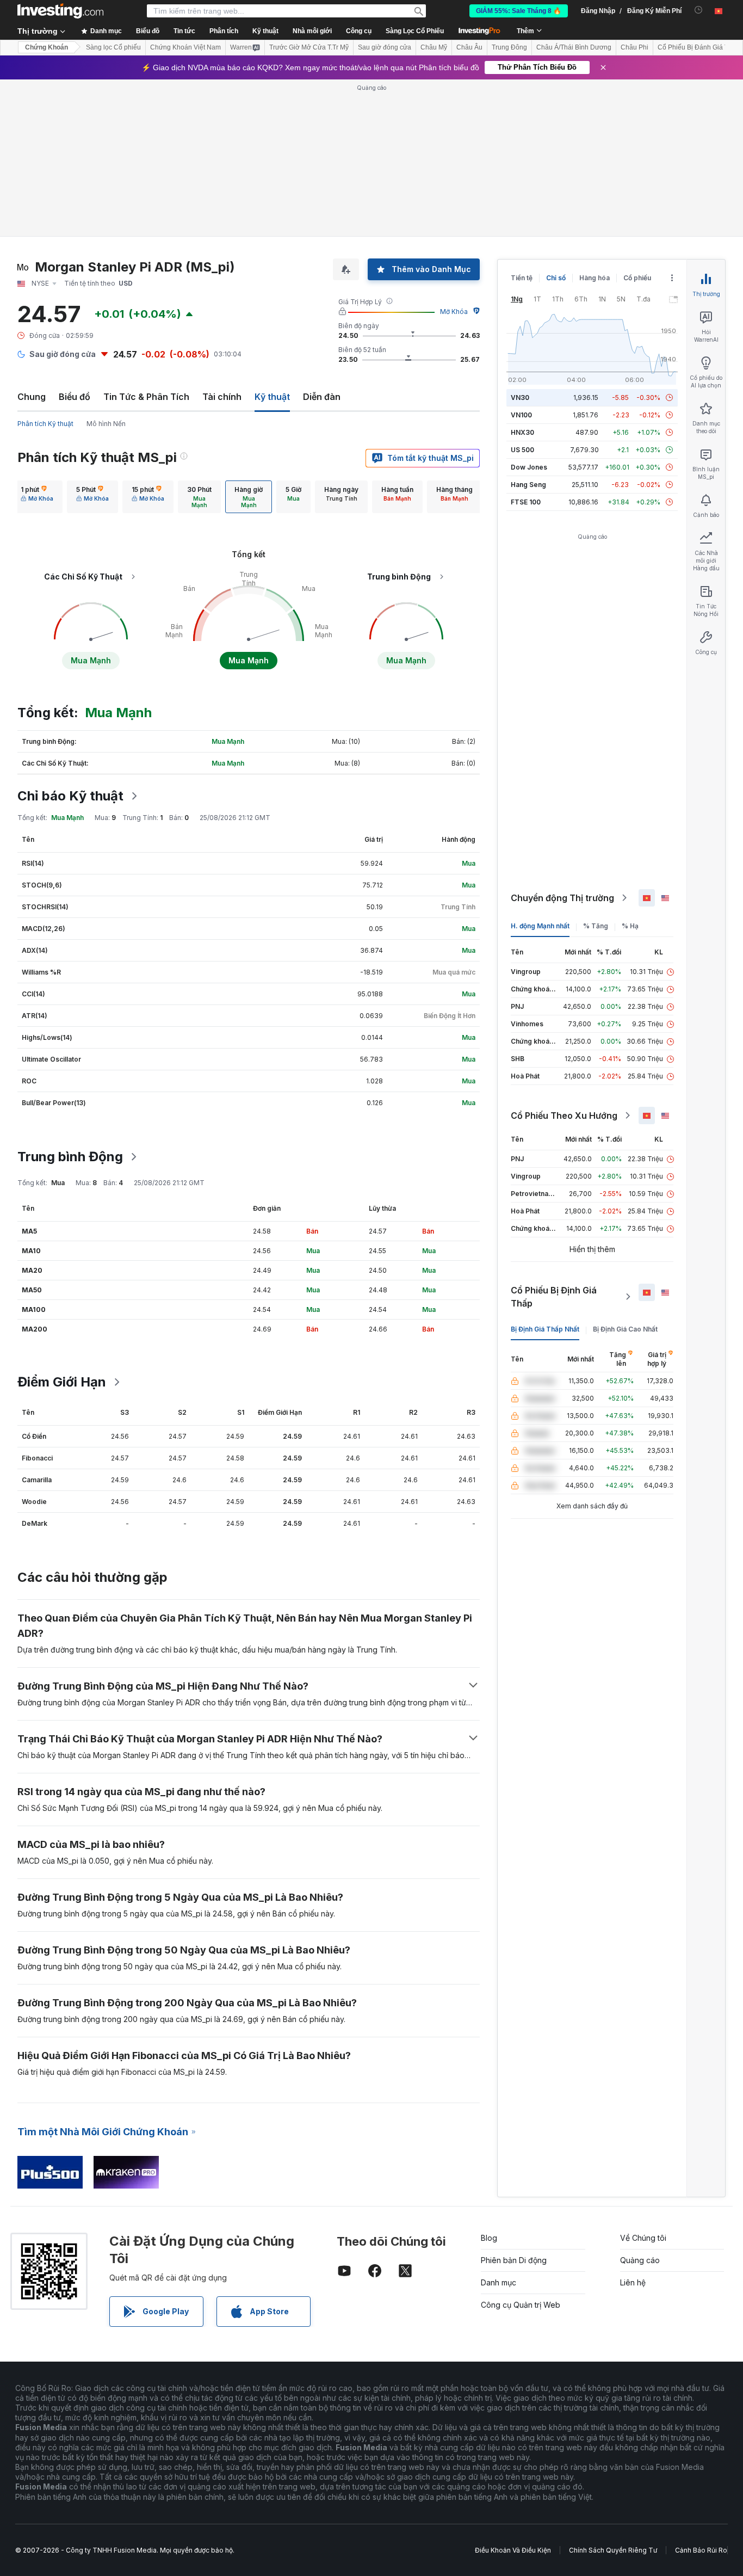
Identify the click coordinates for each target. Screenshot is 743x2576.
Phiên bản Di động (514, 2260)
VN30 (520, 398)
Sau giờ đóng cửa (385, 47)
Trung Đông (509, 47)
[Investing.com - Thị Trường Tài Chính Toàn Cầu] (60, 11)
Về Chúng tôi (643, 2238)
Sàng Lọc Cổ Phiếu (415, 31)
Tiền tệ (522, 278)
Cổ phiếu (637, 278)
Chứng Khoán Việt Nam (185, 47)
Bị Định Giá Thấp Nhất (545, 1329)
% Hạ (630, 926)
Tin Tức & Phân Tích (146, 397)
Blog (489, 2238)
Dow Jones (529, 467)
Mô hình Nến (106, 424)
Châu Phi (634, 47)
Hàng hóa (595, 278)
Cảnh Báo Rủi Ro (701, 2550)
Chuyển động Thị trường (562, 898)
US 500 (522, 450)
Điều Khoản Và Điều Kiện (513, 2550)
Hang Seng (528, 485)
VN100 (521, 415)
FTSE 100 (526, 502)
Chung (32, 397)
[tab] (37, 497)
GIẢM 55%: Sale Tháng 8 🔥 (519, 11)
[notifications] (699, 10)
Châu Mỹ (434, 47)
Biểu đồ (75, 397)
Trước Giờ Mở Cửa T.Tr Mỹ (309, 47)
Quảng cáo (640, 2260)
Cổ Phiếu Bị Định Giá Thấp (554, 1297)
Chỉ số (556, 278)
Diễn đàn (322, 397)
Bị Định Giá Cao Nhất (625, 1329)
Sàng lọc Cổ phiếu (113, 47)
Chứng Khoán (47, 47)
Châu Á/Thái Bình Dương (574, 47)
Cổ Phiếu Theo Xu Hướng (564, 1116)
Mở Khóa (454, 312)
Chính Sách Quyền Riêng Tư (613, 2550)
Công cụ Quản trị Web (521, 2305)
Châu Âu (469, 47)
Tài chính (222, 397)
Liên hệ (633, 2282)
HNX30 (522, 432)
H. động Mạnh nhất (540, 926)
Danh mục (499, 2282)
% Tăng (596, 926)
